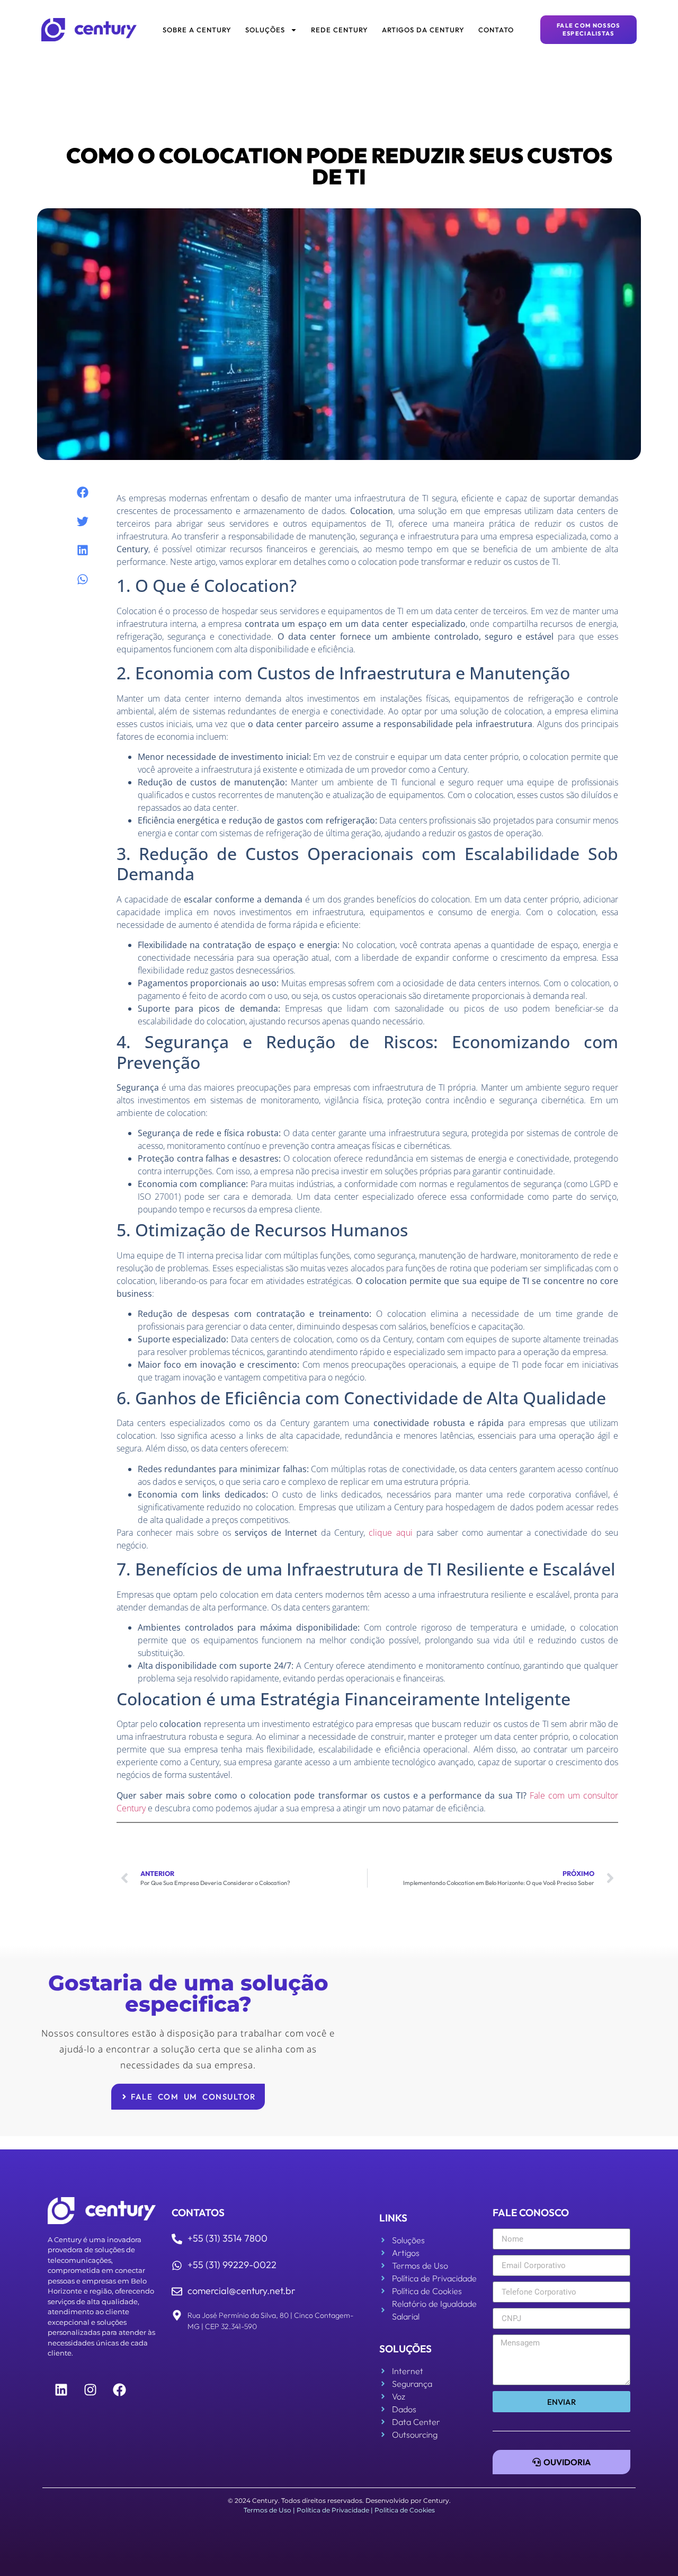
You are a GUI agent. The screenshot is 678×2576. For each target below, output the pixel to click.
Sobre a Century (197, 30)
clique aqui (390, 1533)
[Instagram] (90, 2390)
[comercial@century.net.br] (177, 2291)
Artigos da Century (423, 30)
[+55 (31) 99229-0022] (177, 2265)
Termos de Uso (267, 2510)
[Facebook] (119, 2390)
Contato (496, 30)
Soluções (265, 30)
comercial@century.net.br (241, 2291)
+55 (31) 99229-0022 (232, 2265)
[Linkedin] (61, 2390)
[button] (82, 493)
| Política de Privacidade (331, 2510)
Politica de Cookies (405, 2510)
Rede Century (340, 30)
